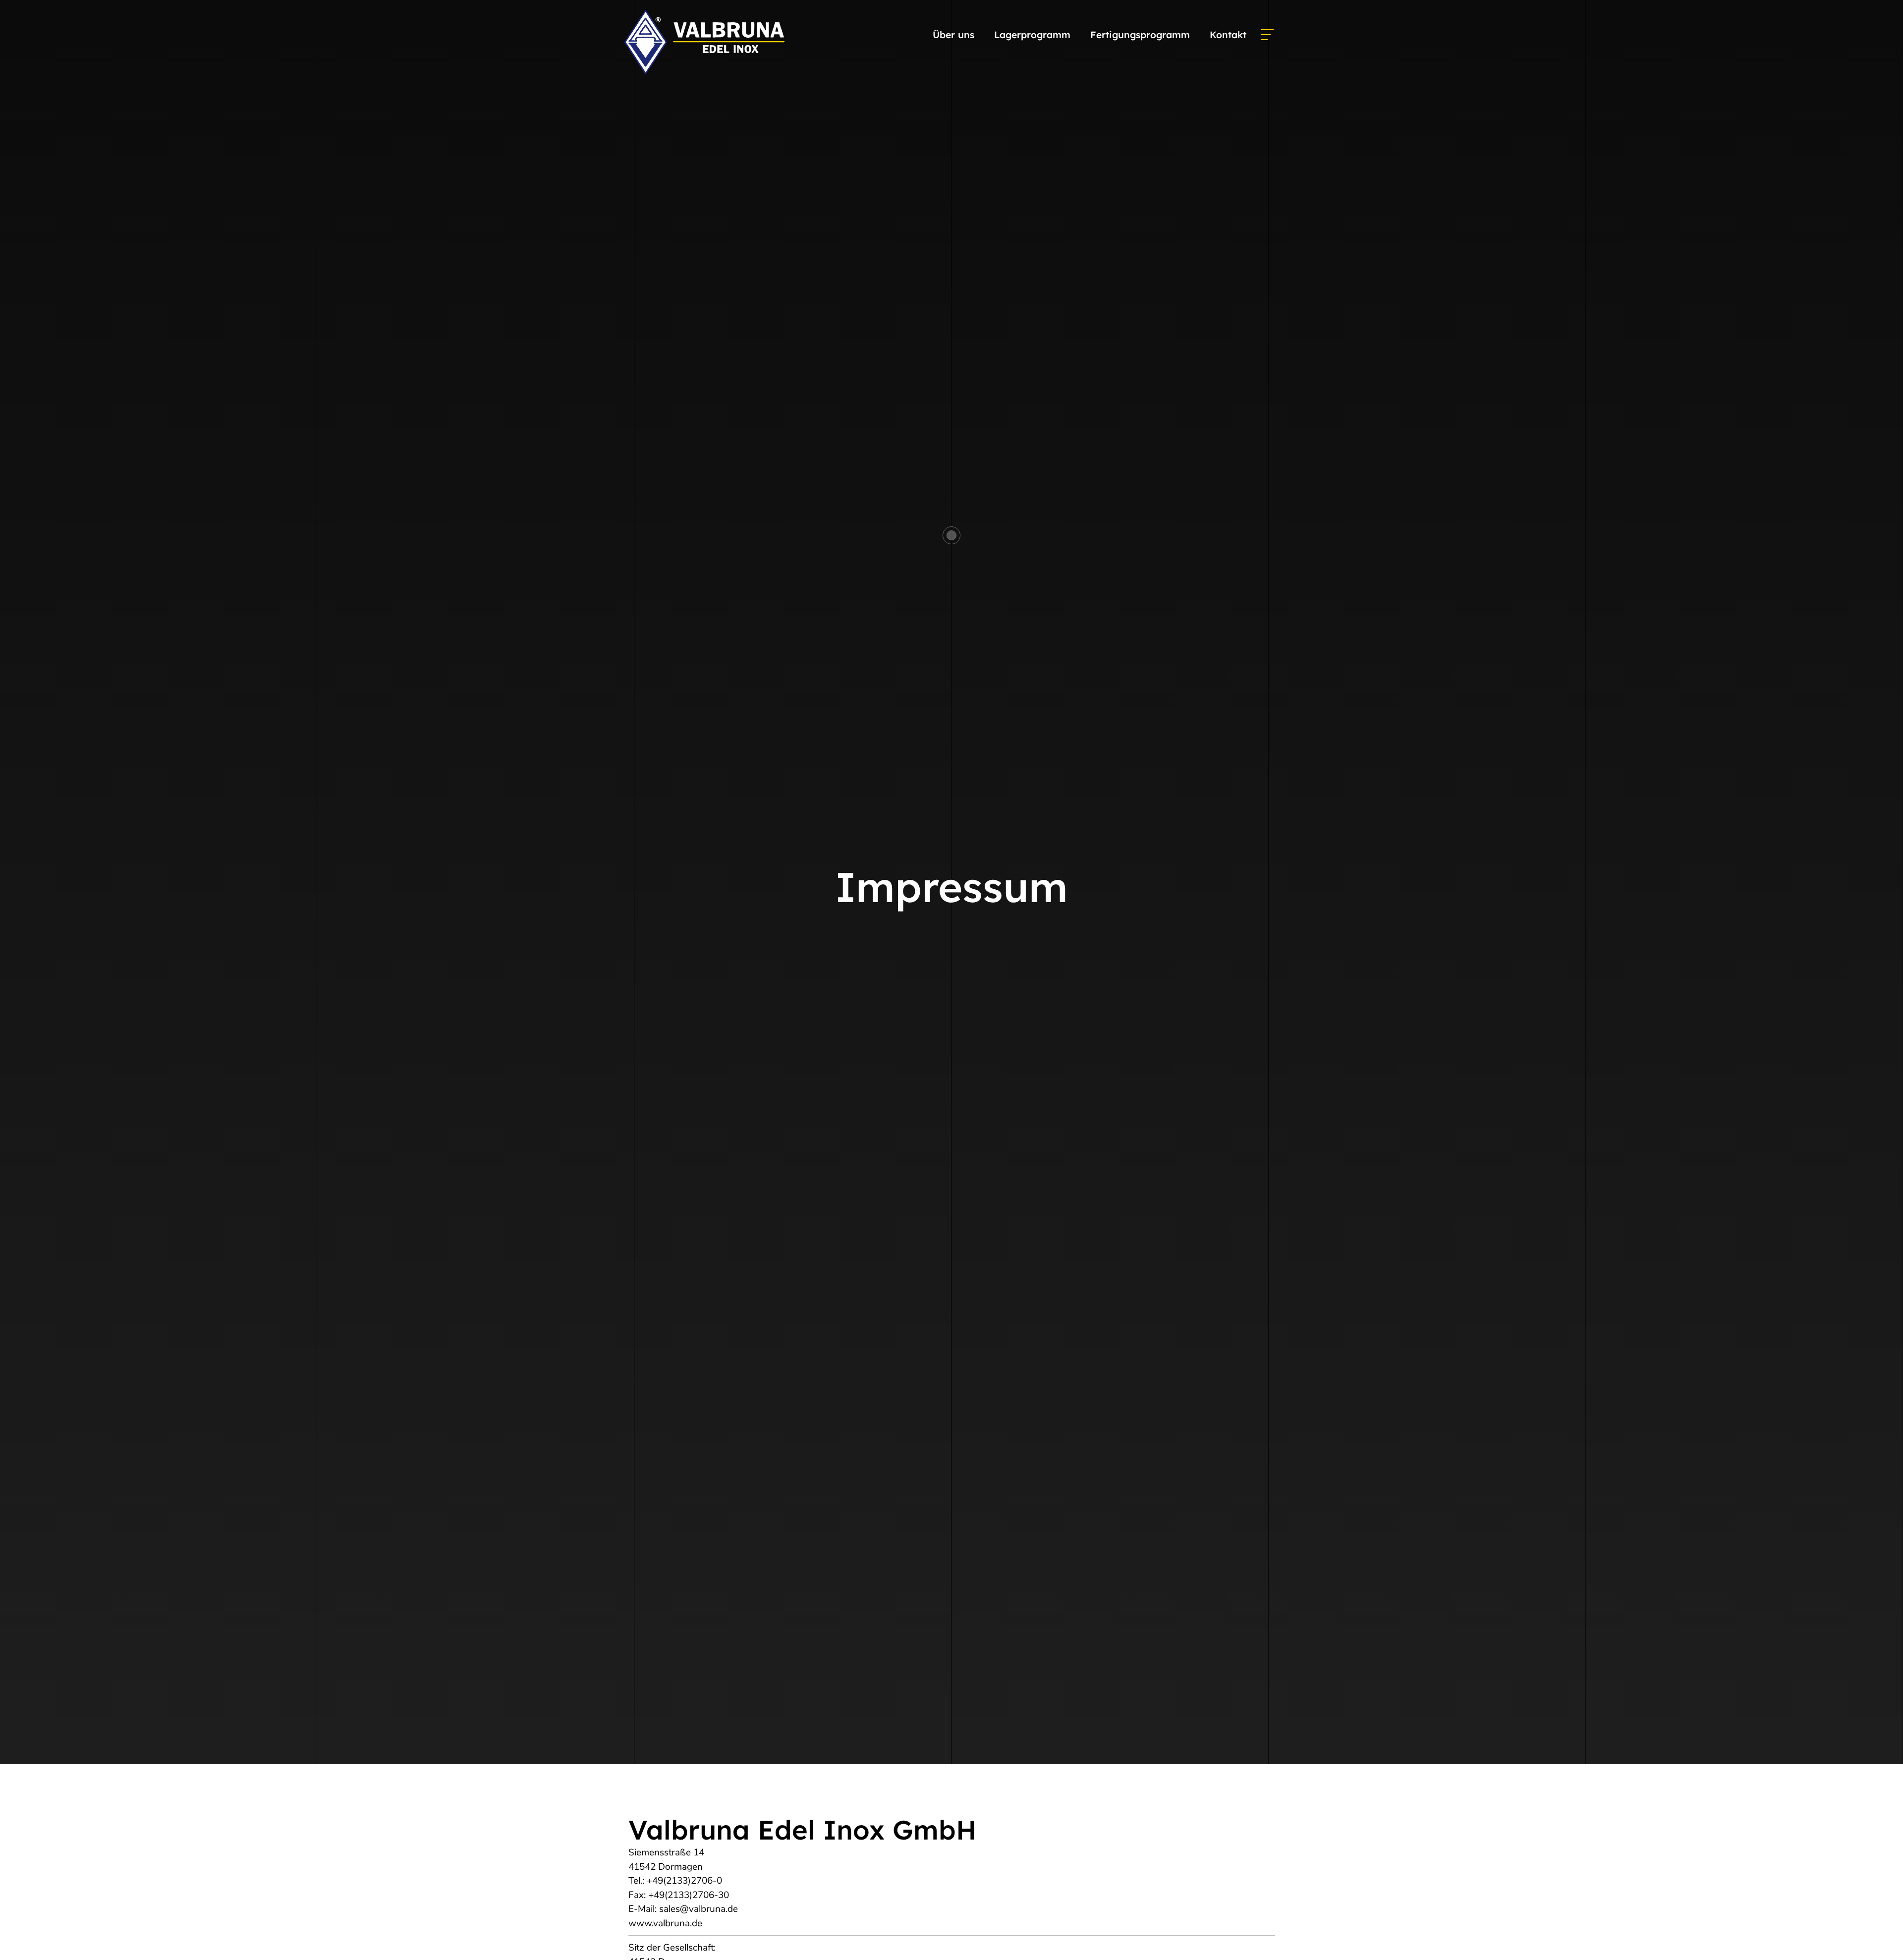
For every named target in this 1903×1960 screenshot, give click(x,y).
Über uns (953, 35)
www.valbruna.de (665, 1923)
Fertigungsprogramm (1140, 35)
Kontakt (1228, 35)
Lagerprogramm (1032, 35)
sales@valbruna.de (699, 1909)
